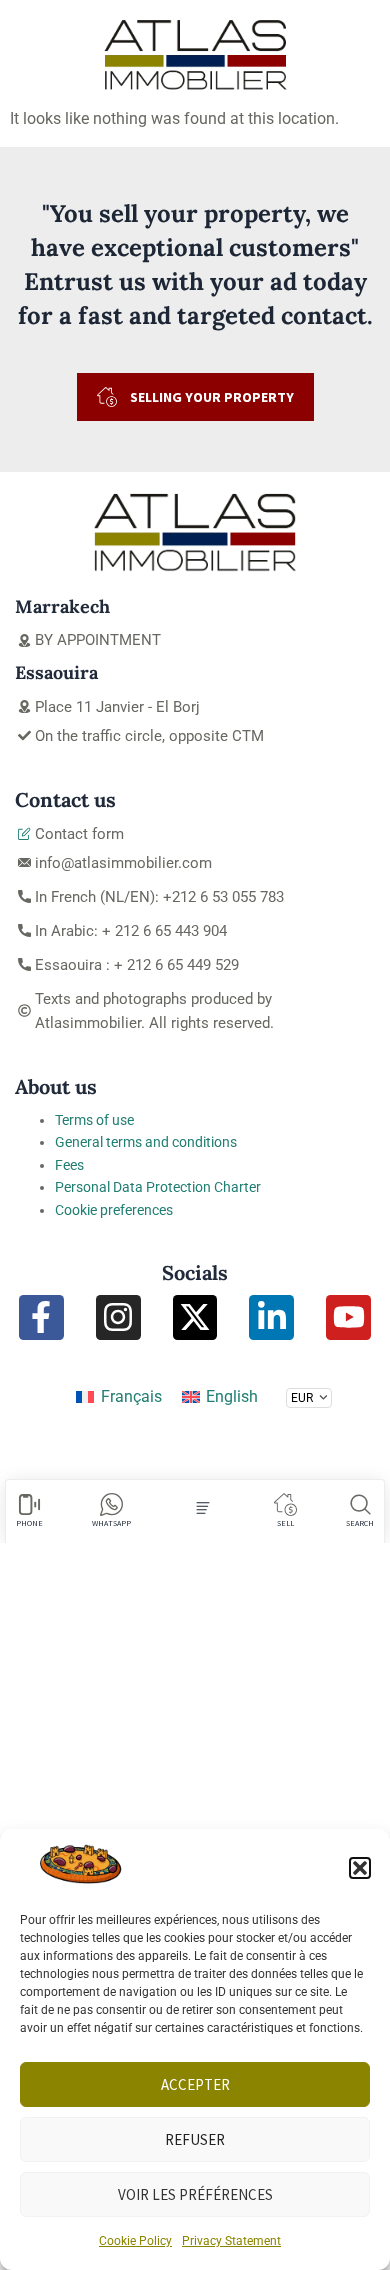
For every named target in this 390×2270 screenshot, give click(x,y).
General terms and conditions (146, 1142)
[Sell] (285, 1504)
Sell (285, 1523)
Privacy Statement (231, 2241)
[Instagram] (118, 1317)
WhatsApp (111, 1523)
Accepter (195, 2084)
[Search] (360, 1504)
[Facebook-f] (41, 1317)
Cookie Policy (135, 2241)
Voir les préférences (195, 2194)
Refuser (195, 2139)
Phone (29, 1523)
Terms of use (94, 1120)
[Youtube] (348, 1317)
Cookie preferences (114, 1210)
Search (360, 1523)
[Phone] (29, 1504)
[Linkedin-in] (271, 1317)
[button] (360, 1868)
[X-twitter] (195, 1317)
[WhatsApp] (111, 1504)
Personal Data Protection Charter (158, 1187)
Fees (69, 1165)
